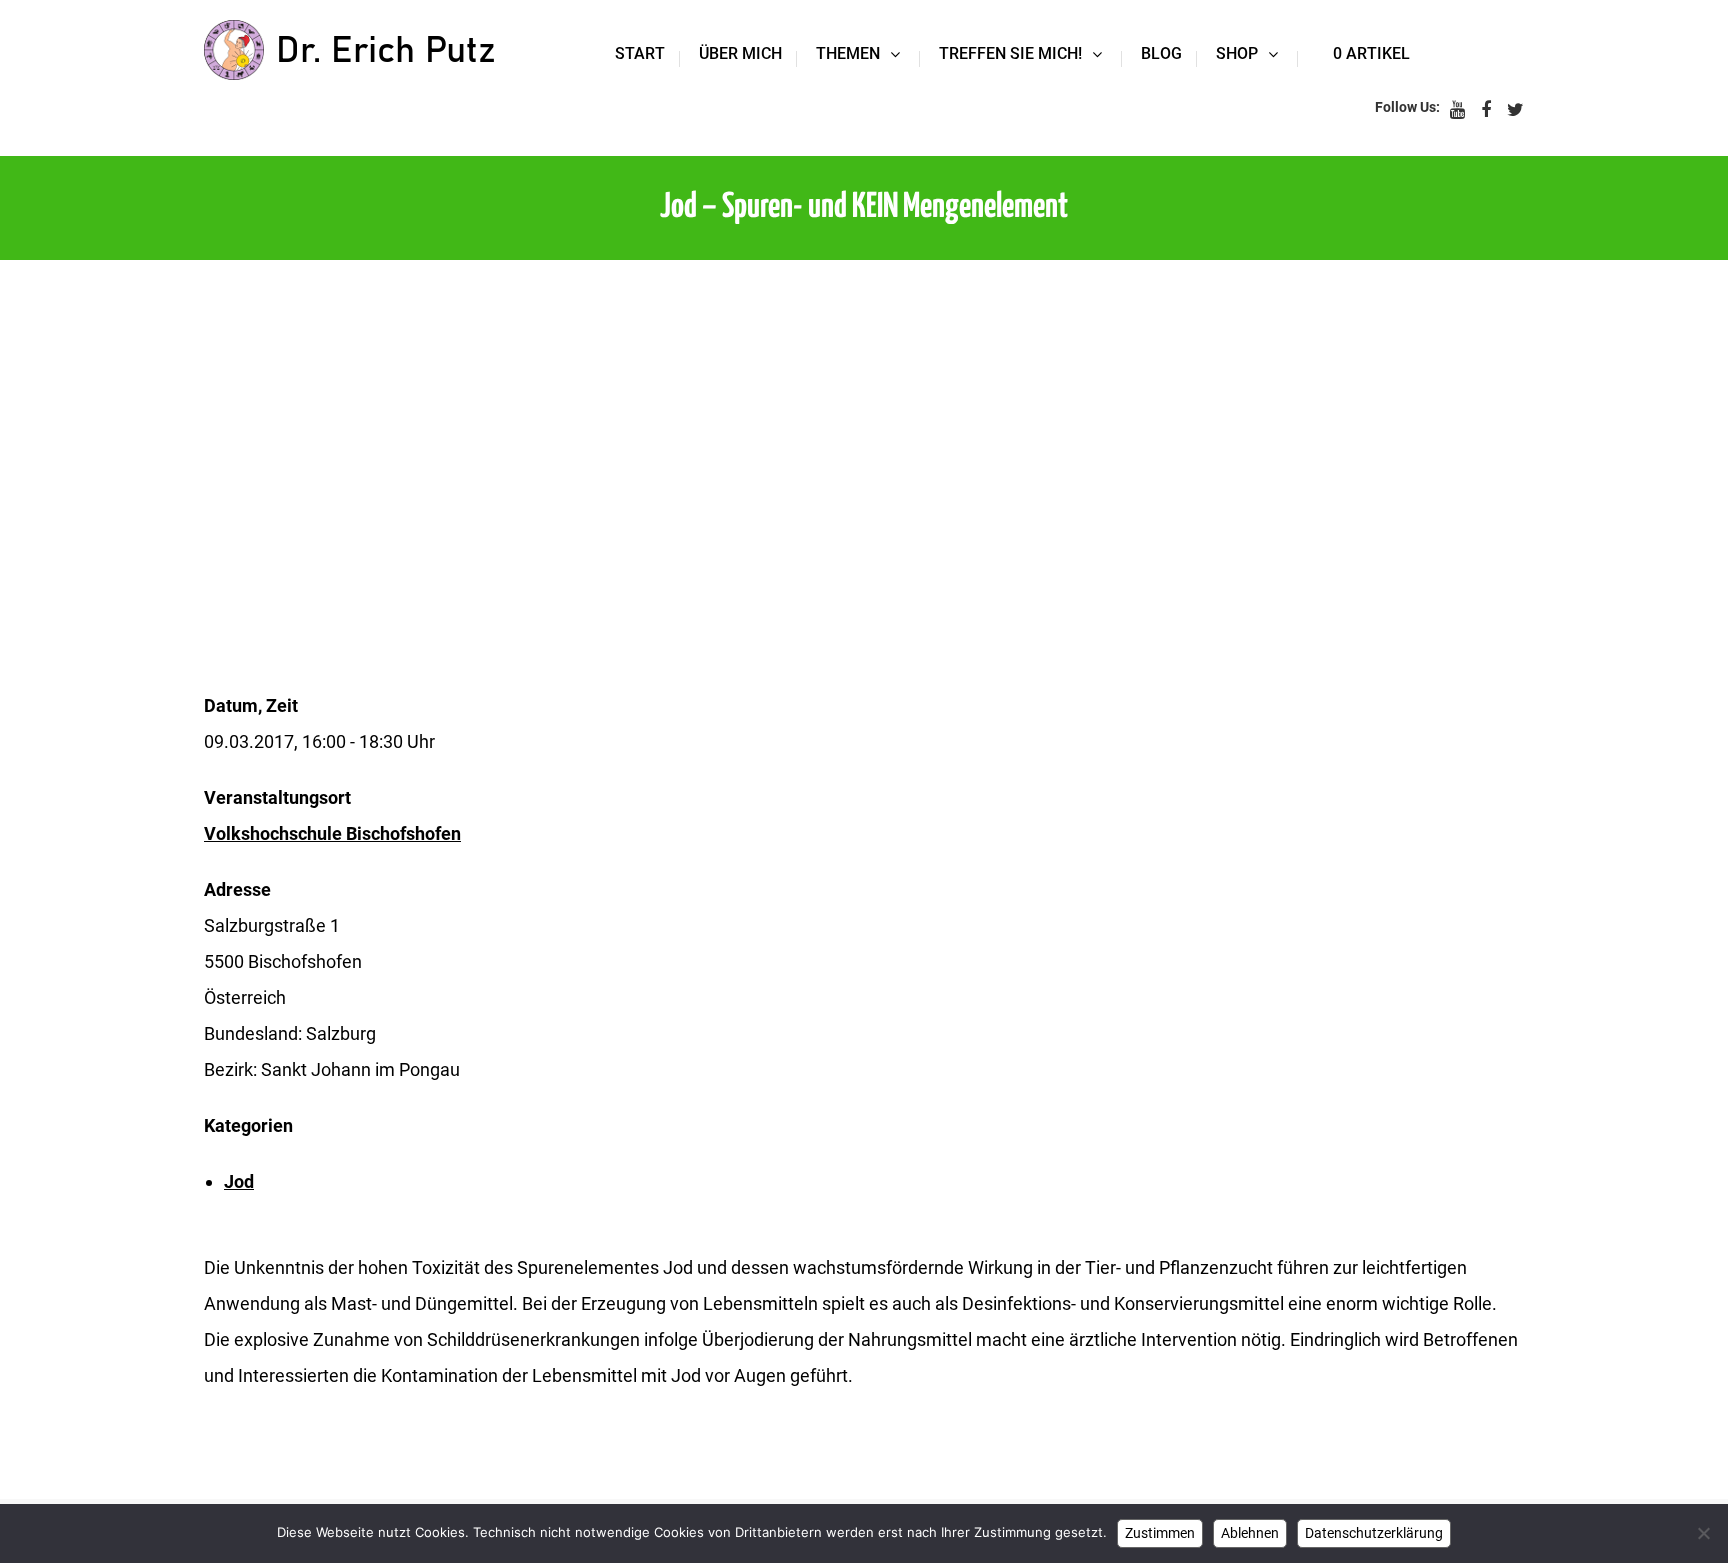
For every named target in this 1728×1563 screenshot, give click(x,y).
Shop (1237, 53)
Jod (239, 1181)
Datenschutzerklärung (1374, 1533)
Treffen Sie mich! (1010, 53)
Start (640, 53)
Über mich (740, 53)
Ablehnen (1250, 1533)
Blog (1161, 53)
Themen (848, 53)
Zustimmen (1160, 1533)
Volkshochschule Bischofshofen (332, 833)
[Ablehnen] (1703, 1533)
